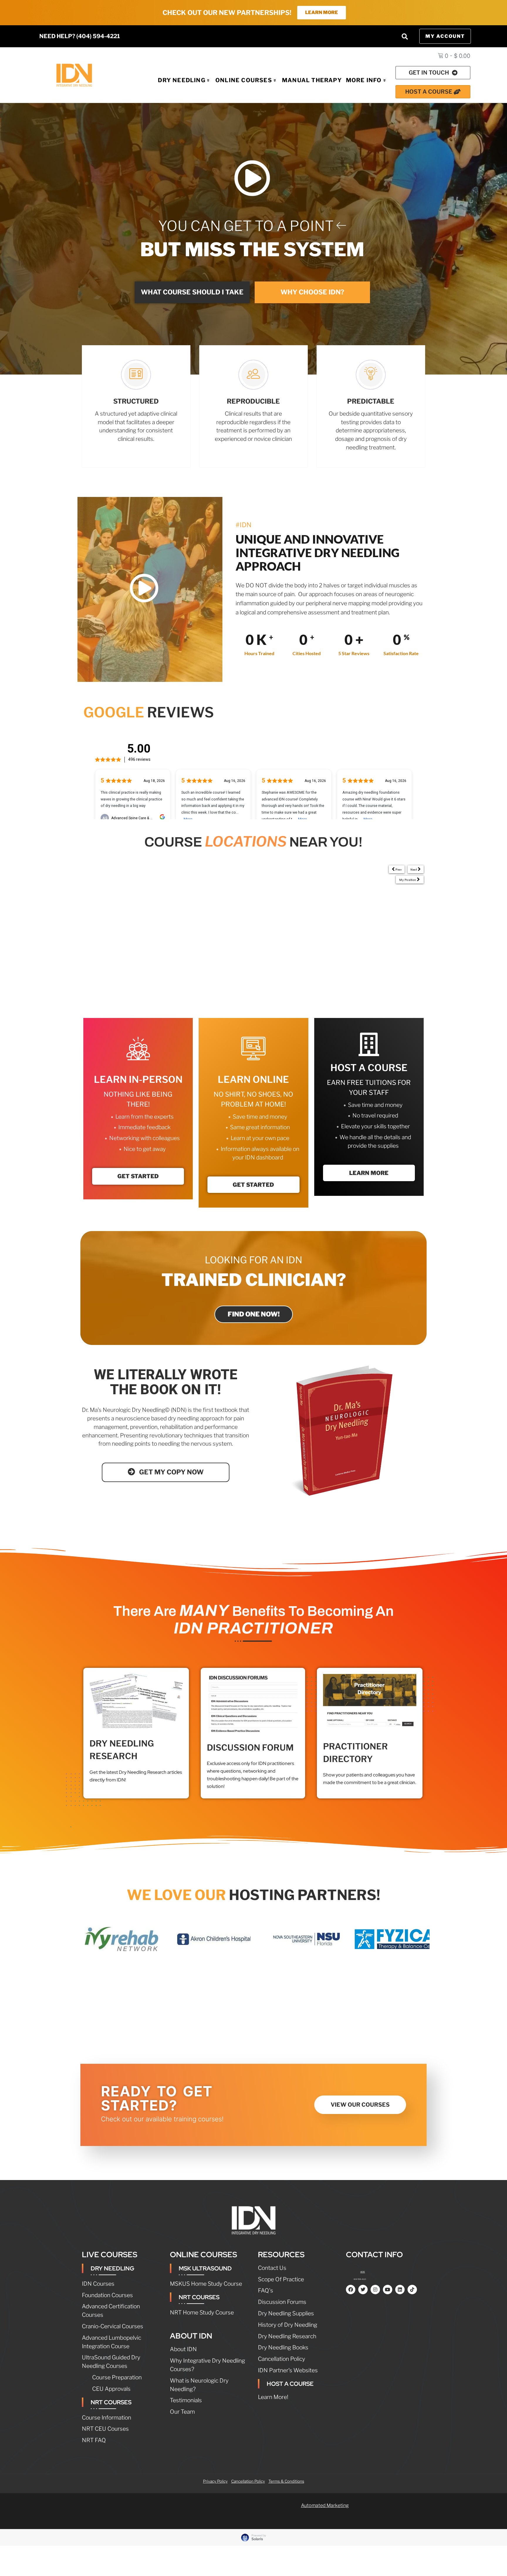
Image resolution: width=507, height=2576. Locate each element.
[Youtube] (388, 2290)
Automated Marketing (325, 2505)
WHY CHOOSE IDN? (312, 292)
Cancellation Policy (248, 2481)
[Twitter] (363, 2290)
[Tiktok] (412, 2290)
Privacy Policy (215, 2481)
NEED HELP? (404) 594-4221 (80, 36)
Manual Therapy (312, 80)
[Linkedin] (400, 2290)
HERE (363, 2272)
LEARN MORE (369, 1173)
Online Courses (244, 80)
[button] (405, 36)
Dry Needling (181, 80)
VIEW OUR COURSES (360, 2105)
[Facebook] (351, 2290)
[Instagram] (375, 2290)
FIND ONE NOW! (254, 1314)
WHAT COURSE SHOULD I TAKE (192, 292)
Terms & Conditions (286, 2481)
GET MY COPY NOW (171, 1472)
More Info (364, 80)
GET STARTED (138, 1176)
